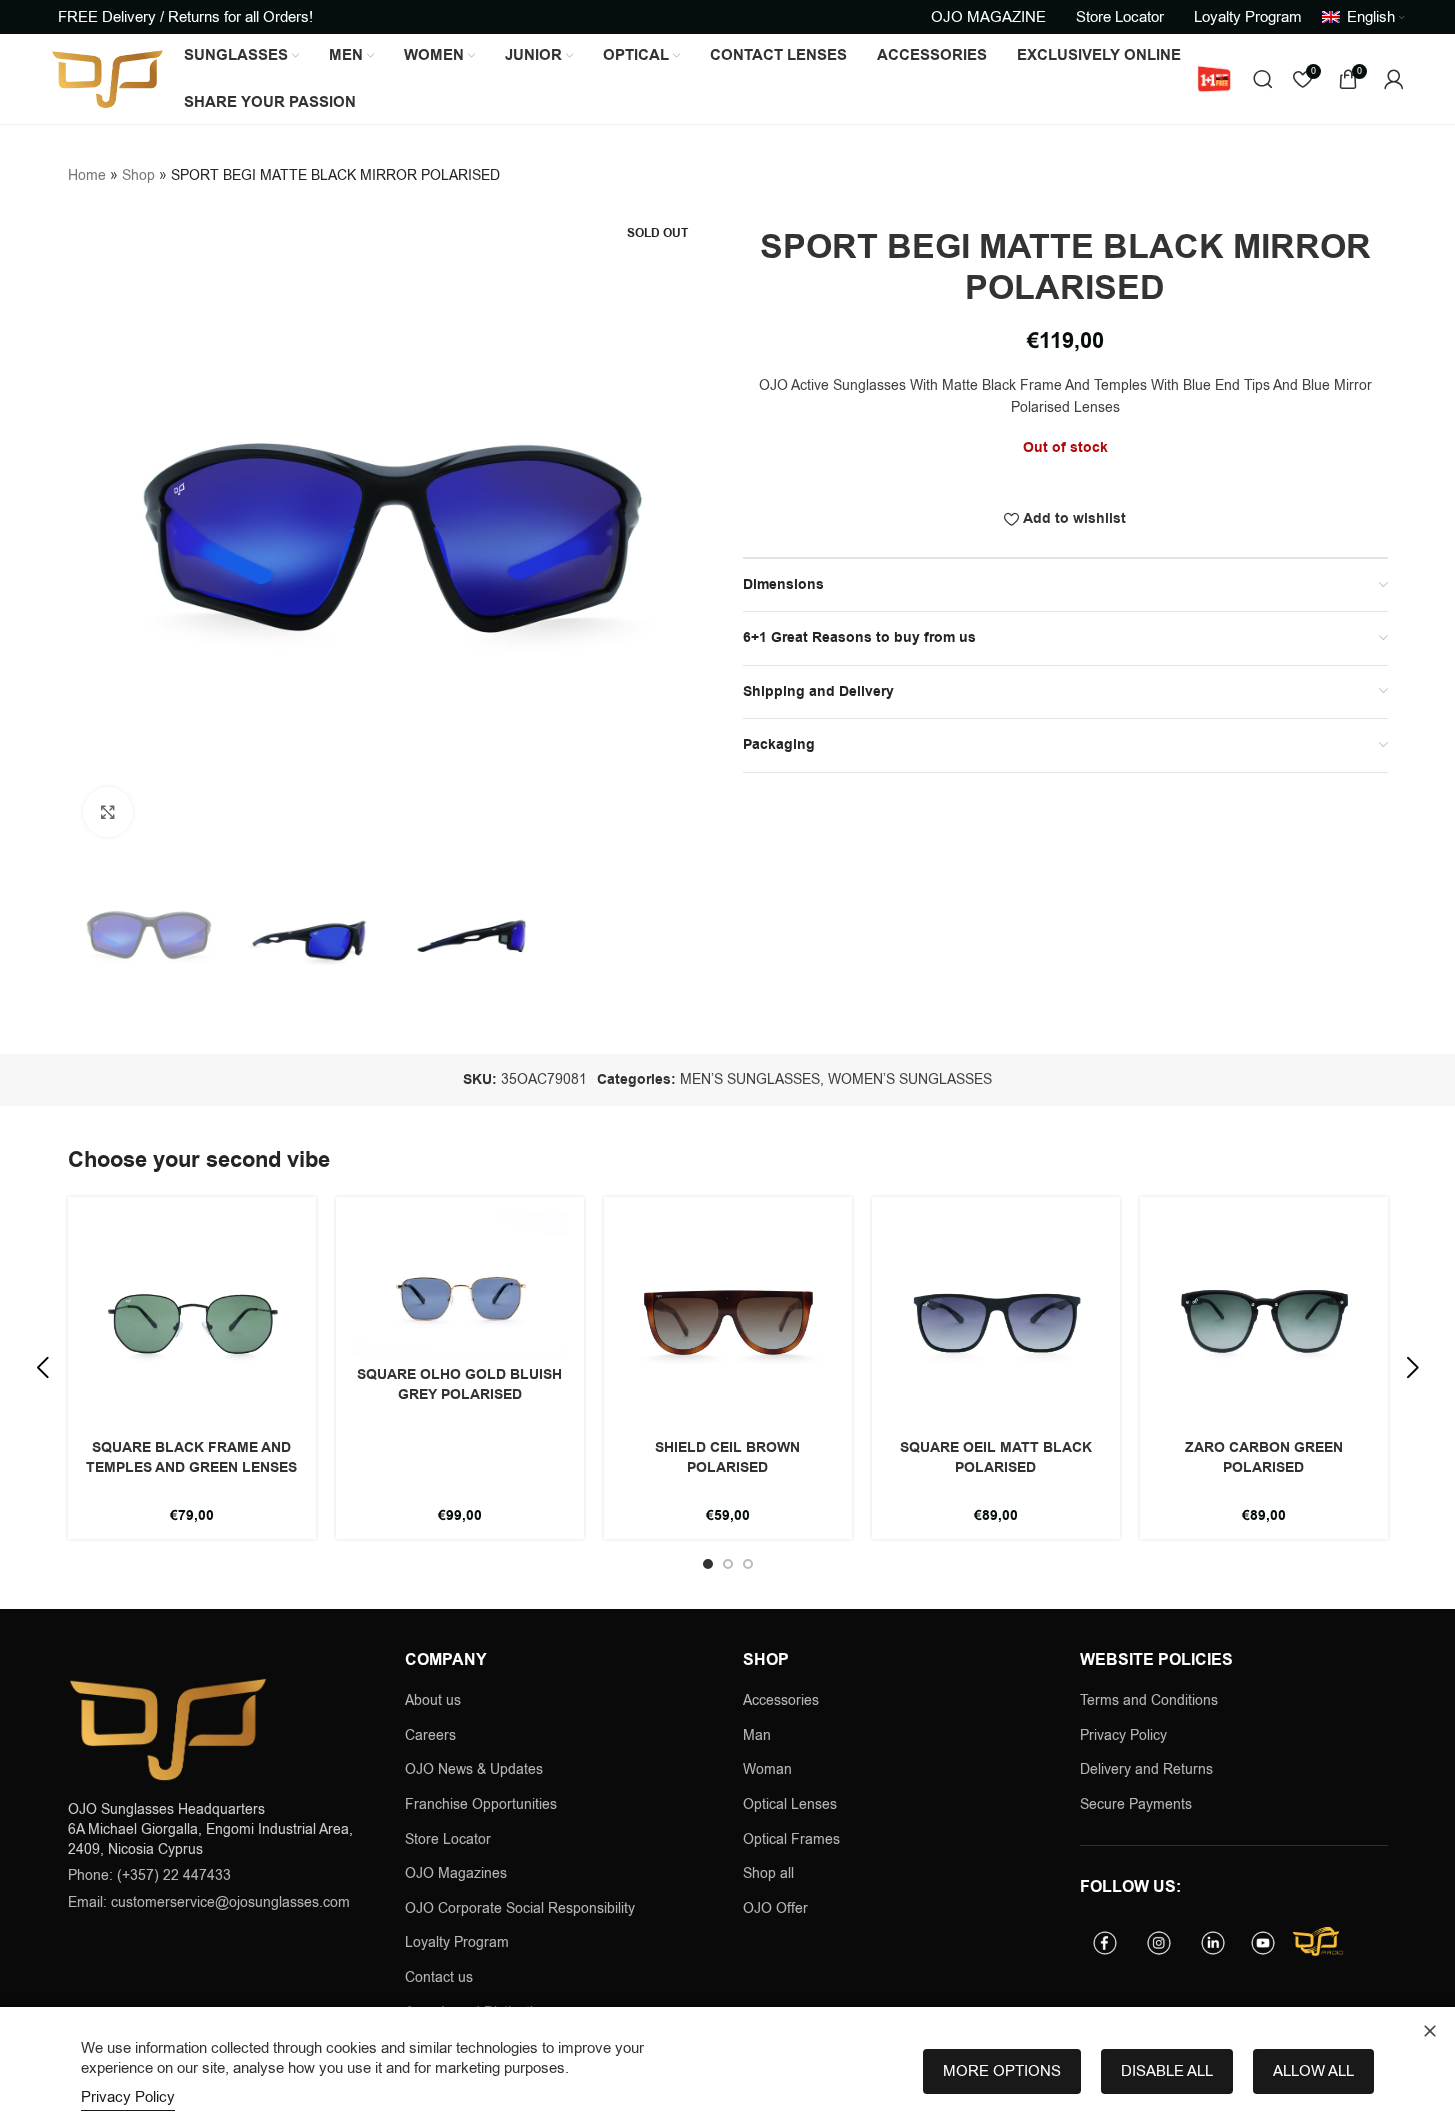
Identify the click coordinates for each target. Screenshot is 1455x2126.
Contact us (439, 1977)
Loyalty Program (457, 1942)
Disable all (1167, 2071)
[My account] (1394, 79)
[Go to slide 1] (708, 1564)
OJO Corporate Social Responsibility (520, 1908)
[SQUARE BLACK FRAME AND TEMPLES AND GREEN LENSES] (192, 1321)
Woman (767, 1769)
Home (87, 175)
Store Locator (448, 1839)
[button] (43, 1368)
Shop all (768, 1873)
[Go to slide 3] (748, 1564)
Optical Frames (791, 1839)
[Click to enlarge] (108, 812)
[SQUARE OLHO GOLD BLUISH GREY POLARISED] (460, 1284)
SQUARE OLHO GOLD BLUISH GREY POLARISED (459, 1385)
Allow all (1313, 2071)
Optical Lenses (790, 1804)
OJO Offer (777, 1908)
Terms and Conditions (1149, 1700)
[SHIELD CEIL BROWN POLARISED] (728, 1321)
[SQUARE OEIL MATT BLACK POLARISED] (996, 1321)
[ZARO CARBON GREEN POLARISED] (1264, 1321)
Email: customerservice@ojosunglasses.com (209, 1902)
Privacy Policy (1123, 1735)
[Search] (1263, 79)
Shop (138, 175)
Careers (430, 1735)
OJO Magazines (456, 1873)
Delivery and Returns (1146, 1769)
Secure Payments (1136, 1804)
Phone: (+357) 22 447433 (149, 1875)
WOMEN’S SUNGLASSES (910, 1079)
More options (1002, 2071)
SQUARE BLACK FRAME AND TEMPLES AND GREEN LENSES (191, 1458)
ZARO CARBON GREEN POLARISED (1264, 1458)
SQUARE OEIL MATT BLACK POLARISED (996, 1458)
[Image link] (168, 1728)
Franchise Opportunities (481, 1804)
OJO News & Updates (474, 1769)
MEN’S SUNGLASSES (750, 1079)
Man (757, 1735)
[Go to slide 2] (728, 1564)
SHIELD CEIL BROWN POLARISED (727, 1458)
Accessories (781, 1700)
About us (433, 1700)
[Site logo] (107, 78)
